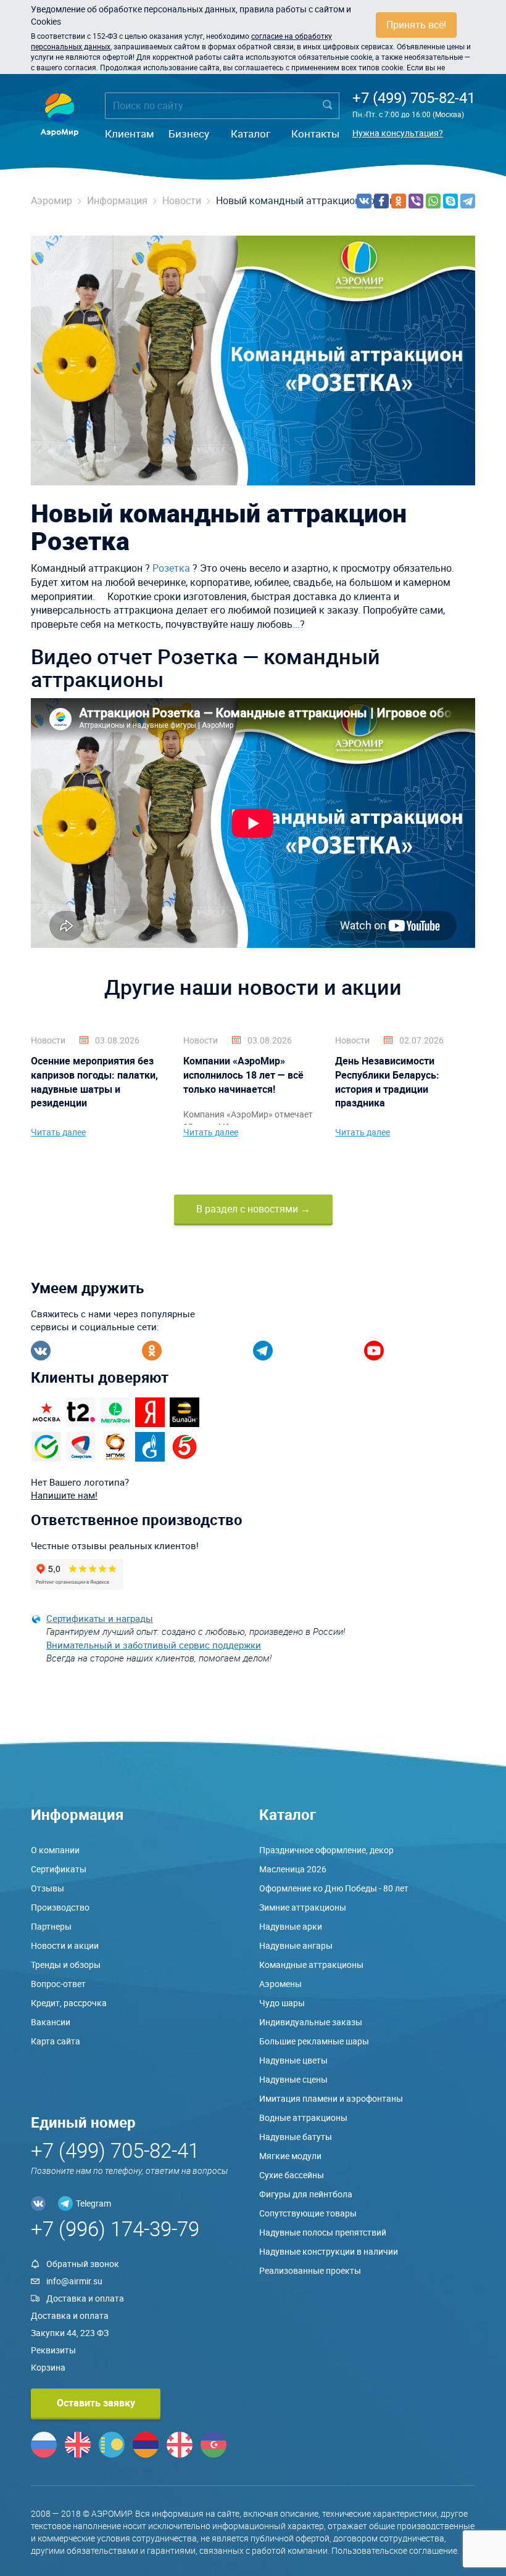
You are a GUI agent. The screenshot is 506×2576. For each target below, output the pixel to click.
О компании (55, 1850)
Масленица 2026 (293, 1869)
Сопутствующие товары (308, 2213)
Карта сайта (56, 2041)
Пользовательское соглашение (394, 2550)
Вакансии (51, 2022)
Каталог (251, 134)
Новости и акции (65, 1945)
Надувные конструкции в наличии (329, 2251)
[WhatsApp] (433, 201)
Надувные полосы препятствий (323, 2232)
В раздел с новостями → (253, 1209)
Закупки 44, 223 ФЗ (70, 2333)
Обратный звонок (83, 2264)
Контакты (315, 134)
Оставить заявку (96, 2403)
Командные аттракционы (311, 1965)
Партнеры (51, 1926)
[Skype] (450, 201)
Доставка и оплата (85, 2298)
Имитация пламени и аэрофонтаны (331, 2098)
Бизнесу (189, 134)
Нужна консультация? (398, 133)
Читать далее (58, 1132)
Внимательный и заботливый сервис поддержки (154, 1645)
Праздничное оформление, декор (326, 1850)
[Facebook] (381, 201)
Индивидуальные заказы (311, 2022)
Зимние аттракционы (303, 1907)
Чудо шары (282, 2003)
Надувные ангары (296, 1945)
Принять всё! (416, 25)
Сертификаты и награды (100, 1618)
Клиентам (130, 134)
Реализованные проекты (310, 2270)
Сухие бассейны (292, 2175)
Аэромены (280, 1984)
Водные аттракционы (303, 2117)
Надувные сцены (293, 2079)
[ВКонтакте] (364, 201)
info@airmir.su (74, 2281)
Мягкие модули (290, 2156)
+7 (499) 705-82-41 (414, 97)
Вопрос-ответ (58, 1984)
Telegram (93, 2203)
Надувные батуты (296, 2137)
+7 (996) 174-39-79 (115, 2228)
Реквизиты (53, 2350)
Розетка (171, 568)
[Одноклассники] (399, 201)
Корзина (48, 2367)
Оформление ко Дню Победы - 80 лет (334, 1888)
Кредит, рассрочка (69, 2003)
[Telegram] (468, 201)
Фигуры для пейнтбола (306, 2194)
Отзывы (48, 1888)
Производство (60, 1907)
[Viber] (416, 201)
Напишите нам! (64, 1495)
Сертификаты (59, 1869)
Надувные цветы (293, 2060)
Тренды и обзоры (66, 1965)
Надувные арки (291, 1926)
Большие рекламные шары (314, 2041)
